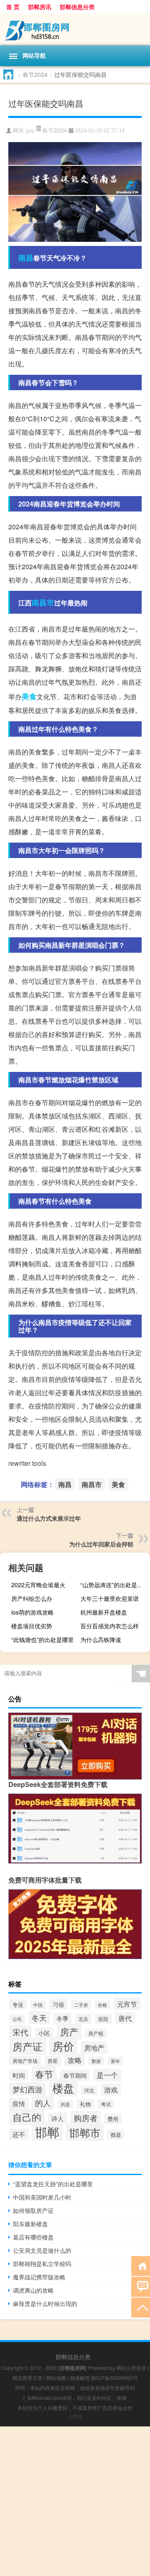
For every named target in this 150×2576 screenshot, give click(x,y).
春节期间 (75, 2075)
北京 (83, 2019)
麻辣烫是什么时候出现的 (45, 2303)
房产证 (27, 2046)
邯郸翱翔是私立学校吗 (42, 2264)
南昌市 (43, 602)
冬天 (39, 2018)
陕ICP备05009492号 (115, 2378)
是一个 (107, 2075)
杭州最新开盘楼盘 (104, 1612)
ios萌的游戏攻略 (32, 1612)
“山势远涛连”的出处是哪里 (114, 1585)
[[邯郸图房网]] (75, 29)
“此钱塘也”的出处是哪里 (42, 1639)
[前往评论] (141, 2286)
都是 (116, 2135)
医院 (103, 2019)
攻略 (75, 2060)
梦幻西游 (27, 2089)
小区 (44, 2033)
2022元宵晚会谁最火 (38, 1585)
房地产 (94, 2048)
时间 (19, 2075)
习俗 (58, 2004)
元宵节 (127, 2004)
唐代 (125, 2018)
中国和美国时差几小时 (42, 2197)
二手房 (81, 2005)
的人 (43, 2103)
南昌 (26, 258)
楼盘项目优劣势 (32, 1626)
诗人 (57, 2118)
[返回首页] (141, 2265)
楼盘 (63, 2088)
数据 (96, 2061)
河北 (89, 2090)
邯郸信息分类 (77, 7)
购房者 (86, 2118)
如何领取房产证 (33, 2210)
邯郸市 (85, 2132)
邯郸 (47, 2131)
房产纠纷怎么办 (32, 1598)
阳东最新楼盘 (30, 2224)
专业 (18, 2005)
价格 (102, 2005)
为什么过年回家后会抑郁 (101, 1544)
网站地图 (56, 2378)
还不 (19, 2134)
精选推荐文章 (27, 2378)
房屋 (52, 2061)
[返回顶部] (141, 2307)
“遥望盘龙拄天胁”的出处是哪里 (53, 2184)
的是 (65, 2104)
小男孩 (75, 2416)
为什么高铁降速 (101, 1639)
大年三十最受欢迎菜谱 (110, 1598)
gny (30, 131)
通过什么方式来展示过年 (49, 1518)
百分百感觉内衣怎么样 (110, 1626)
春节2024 (35, 74)
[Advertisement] (75, 2501)
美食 (29, 696)
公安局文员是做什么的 (42, 2250)
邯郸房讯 (40, 7)
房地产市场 (25, 2061)
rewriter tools (27, 1463)
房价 (63, 2046)
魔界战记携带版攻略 (39, 2277)
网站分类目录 (131, 2368)
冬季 (62, 2018)
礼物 (85, 2104)
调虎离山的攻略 (33, 2290)
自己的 (27, 2117)
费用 (113, 2119)
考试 (106, 2104)
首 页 (13, 7)
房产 (69, 2032)
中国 (38, 2005)
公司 (17, 2019)
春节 (44, 2074)
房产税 (96, 2033)
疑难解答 (80, 2378)
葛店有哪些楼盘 (33, 2237)
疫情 (19, 2103)
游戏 (111, 2090)
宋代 (20, 2032)
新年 (115, 2061)
